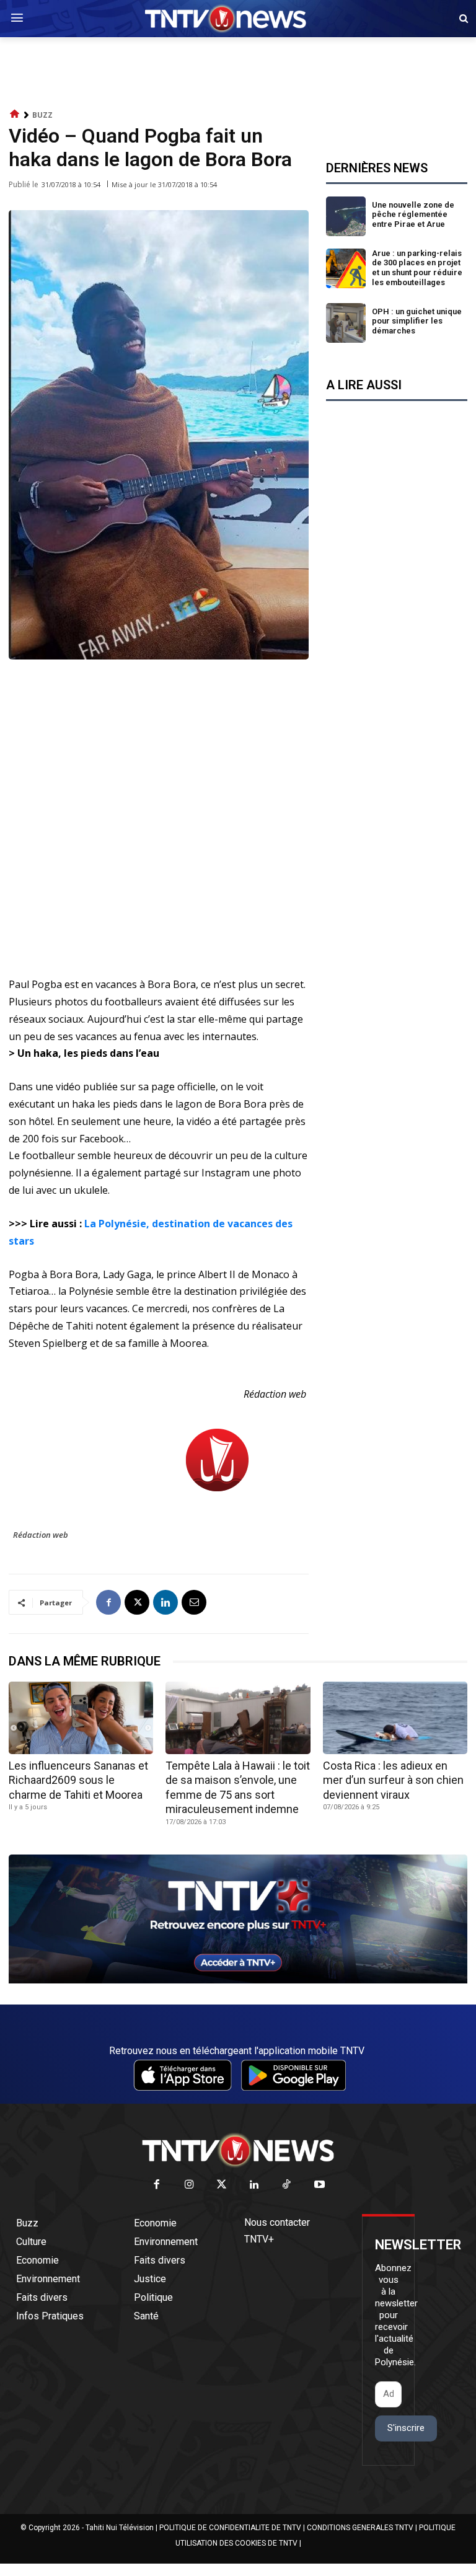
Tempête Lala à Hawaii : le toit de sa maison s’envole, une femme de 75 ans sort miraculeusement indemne (238, 1787)
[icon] (15, 114)
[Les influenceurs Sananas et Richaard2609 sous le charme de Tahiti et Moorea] (81, 1718)
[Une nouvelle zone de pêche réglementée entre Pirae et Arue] (346, 216)
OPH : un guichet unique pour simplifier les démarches (417, 321)
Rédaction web (41, 1535)
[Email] (194, 1602)
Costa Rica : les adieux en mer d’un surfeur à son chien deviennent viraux (393, 1780)
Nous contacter (277, 2222)
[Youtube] (320, 2185)
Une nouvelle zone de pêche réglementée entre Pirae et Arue (413, 214)
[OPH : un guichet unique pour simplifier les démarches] (346, 323)
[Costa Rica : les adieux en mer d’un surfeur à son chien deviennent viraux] (395, 1718)
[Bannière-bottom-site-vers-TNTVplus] (238, 1980)
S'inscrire (406, 2428)
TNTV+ (259, 2239)
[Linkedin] (165, 1602)
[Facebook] (108, 1602)
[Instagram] (189, 2185)
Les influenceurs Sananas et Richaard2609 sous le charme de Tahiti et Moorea (78, 1780)
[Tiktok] (287, 2185)
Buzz (42, 115)
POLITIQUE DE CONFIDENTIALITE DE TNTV (230, 2528)
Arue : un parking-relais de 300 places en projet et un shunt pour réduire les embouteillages (417, 268)
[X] (137, 1602)
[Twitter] (222, 2185)
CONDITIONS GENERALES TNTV (360, 2528)
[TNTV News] (238, 2150)
